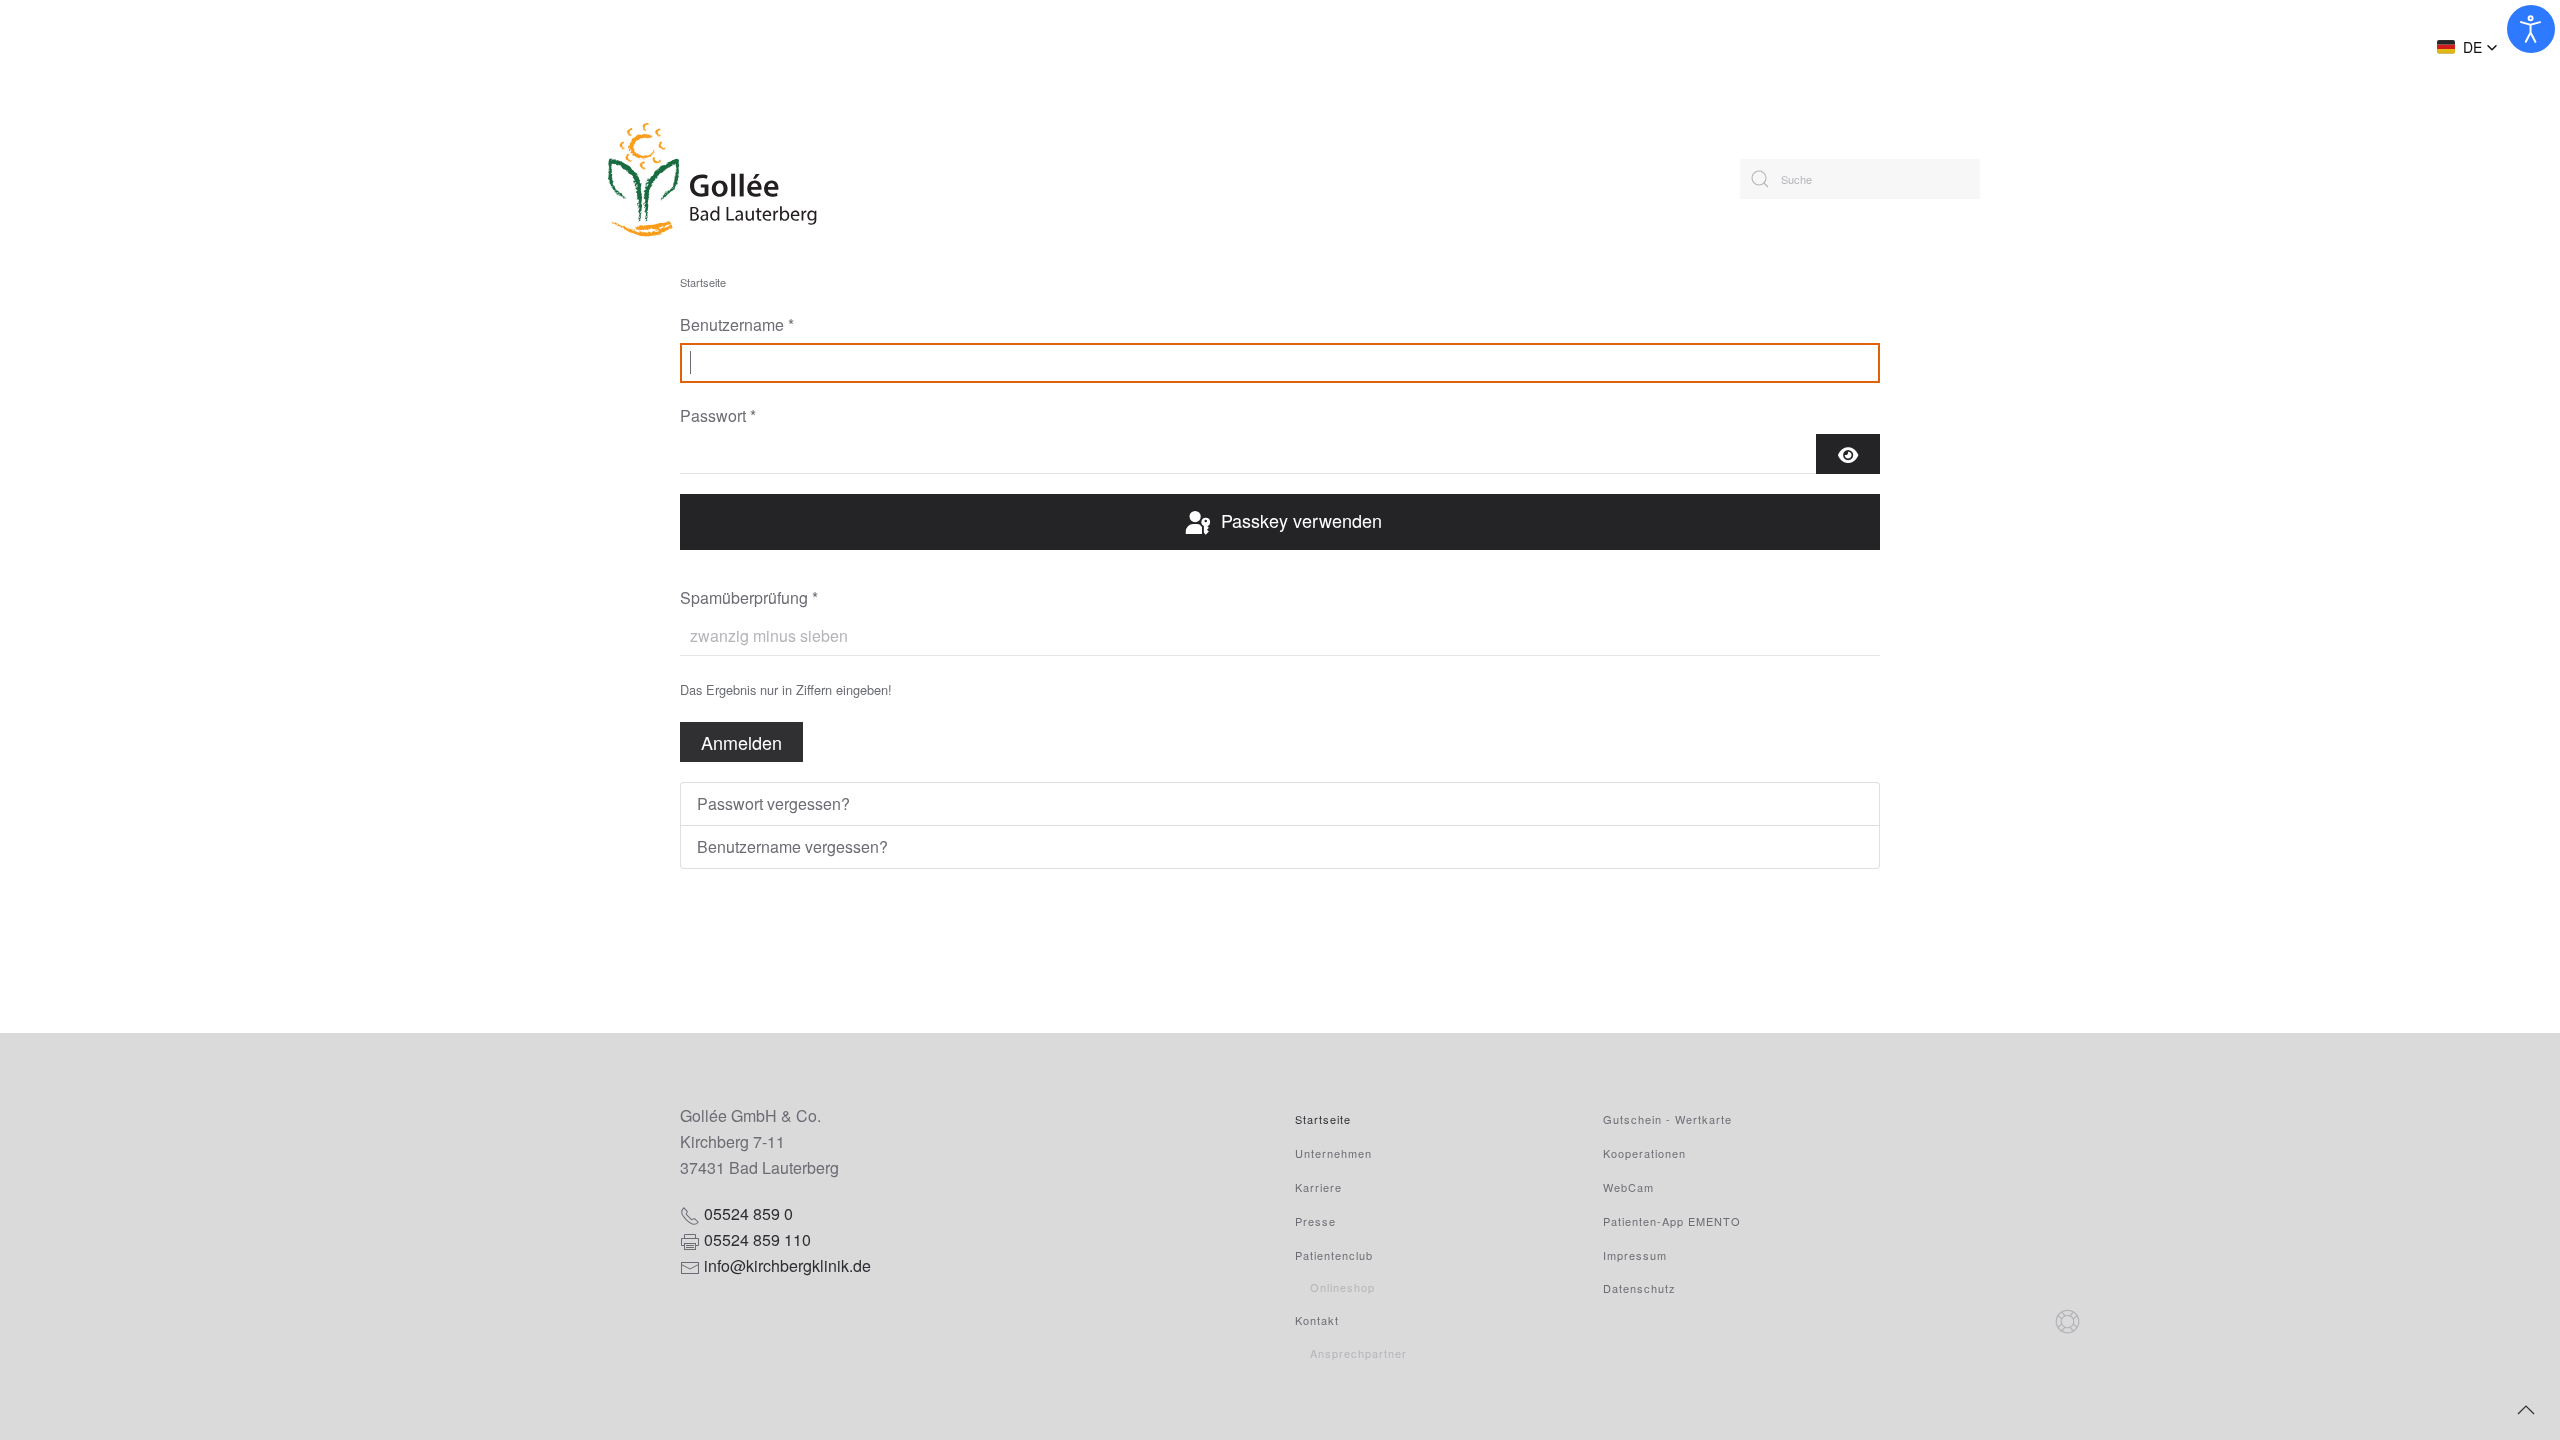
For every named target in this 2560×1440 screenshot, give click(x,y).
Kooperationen (1644, 1153)
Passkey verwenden (1299, 520)
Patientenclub (1334, 1255)
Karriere (1318, 1187)
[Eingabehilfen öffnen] (2531, 29)
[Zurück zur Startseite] (772, 179)
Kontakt (1317, 1320)
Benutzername (737, 324)
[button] (2467, 47)
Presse (1315, 1221)
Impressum (1635, 1255)
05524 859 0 (748, 1213)
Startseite (1323, 1119)
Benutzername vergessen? (792, 846)
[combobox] (1860, 179)
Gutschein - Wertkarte (1667, 1119)
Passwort (718, 415)
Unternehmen (1333, 1153)
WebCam (1628, 1187)
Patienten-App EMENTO (1672, 1221)
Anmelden (741, 742)
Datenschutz (1639, 1288)
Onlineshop (1342, 1287)
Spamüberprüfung (749, 597)
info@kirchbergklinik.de (787, 1265)
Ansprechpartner (1358, 1353)
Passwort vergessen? (773, 803)
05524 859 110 (757, 1239)
